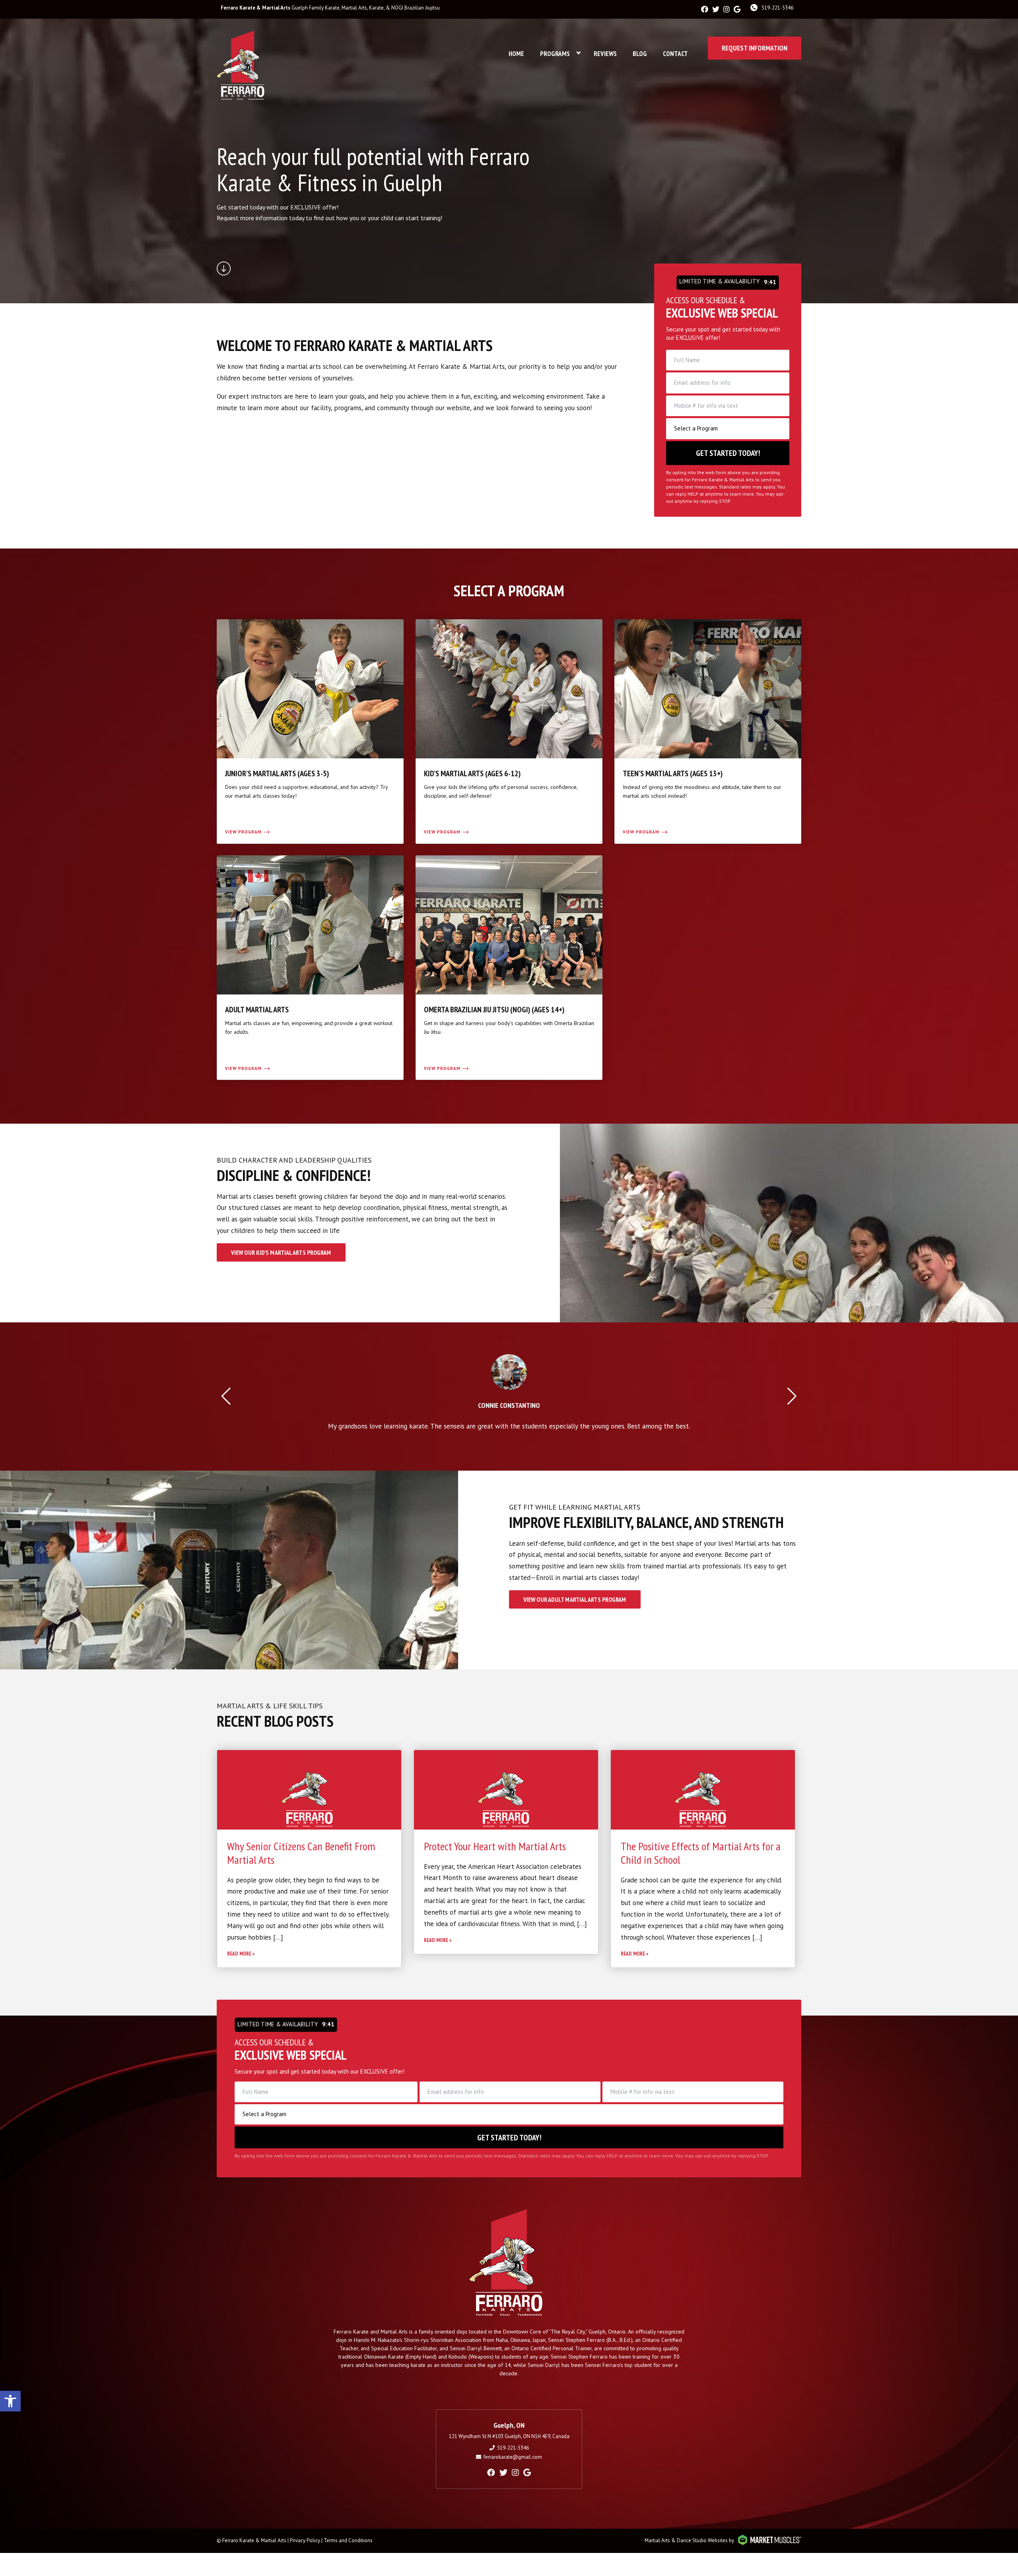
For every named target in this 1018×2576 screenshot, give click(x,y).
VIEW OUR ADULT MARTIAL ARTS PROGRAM (575, 1599)
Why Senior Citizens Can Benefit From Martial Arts (301, 1853)
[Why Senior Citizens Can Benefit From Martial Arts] (309, 1790)
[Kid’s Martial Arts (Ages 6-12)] (509, 732)
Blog (640, 54)
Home (516, 54)
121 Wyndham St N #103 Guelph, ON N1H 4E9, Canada (509, 2436)
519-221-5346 (777, 8)
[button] (10, 2401)
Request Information (755, 48)
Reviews (605, 54)
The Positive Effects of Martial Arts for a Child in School (701, 1853)
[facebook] (705, 9)
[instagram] (727, 9)
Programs (555, 54)
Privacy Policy (305, 2540)
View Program (243, 832)
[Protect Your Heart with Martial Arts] (506, 1790)
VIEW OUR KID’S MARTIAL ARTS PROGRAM (281, 1252)
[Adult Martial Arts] (310, 968)
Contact (675, 54)
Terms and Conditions (348, 2540)
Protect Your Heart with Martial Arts (495, 1846)
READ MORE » (241, 1954)
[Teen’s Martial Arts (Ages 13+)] (708, 732)
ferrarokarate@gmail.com (513, 2457)
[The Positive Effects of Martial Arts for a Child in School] (703, 1790)
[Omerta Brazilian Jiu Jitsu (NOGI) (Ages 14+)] (509, 968)
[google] (737, 9)
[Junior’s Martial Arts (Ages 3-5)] (310, 732)
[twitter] (716, 9)
